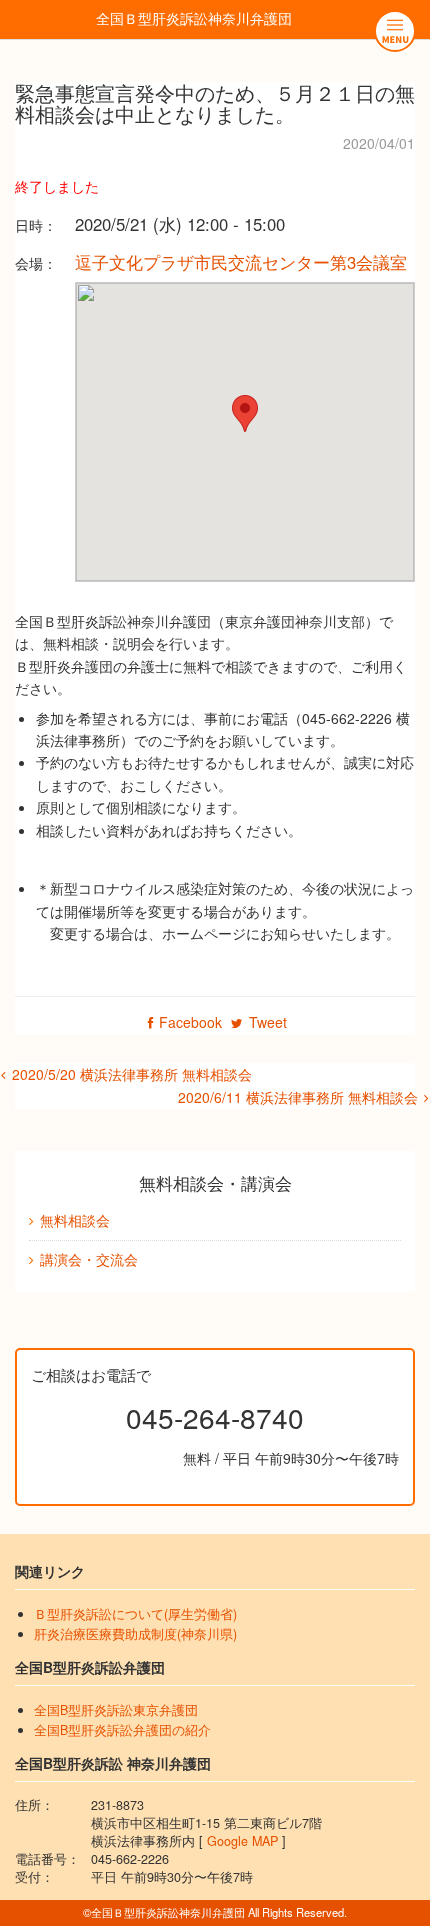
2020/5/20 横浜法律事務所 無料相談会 (132, 1074)
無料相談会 (75, 1220)
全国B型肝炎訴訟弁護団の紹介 (122, 1730)
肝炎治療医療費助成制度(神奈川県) (135, 1634)
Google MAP (242, 1841)
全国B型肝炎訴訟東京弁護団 (116, 1710)
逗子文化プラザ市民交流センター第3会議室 (241, 262)
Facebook (190, 1022)
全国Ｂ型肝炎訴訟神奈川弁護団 (194, 18)
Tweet (268, 1022)
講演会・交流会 (89, 1259)
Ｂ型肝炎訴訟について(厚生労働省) (135, 1614)
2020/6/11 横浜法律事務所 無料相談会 (298, 1097)
